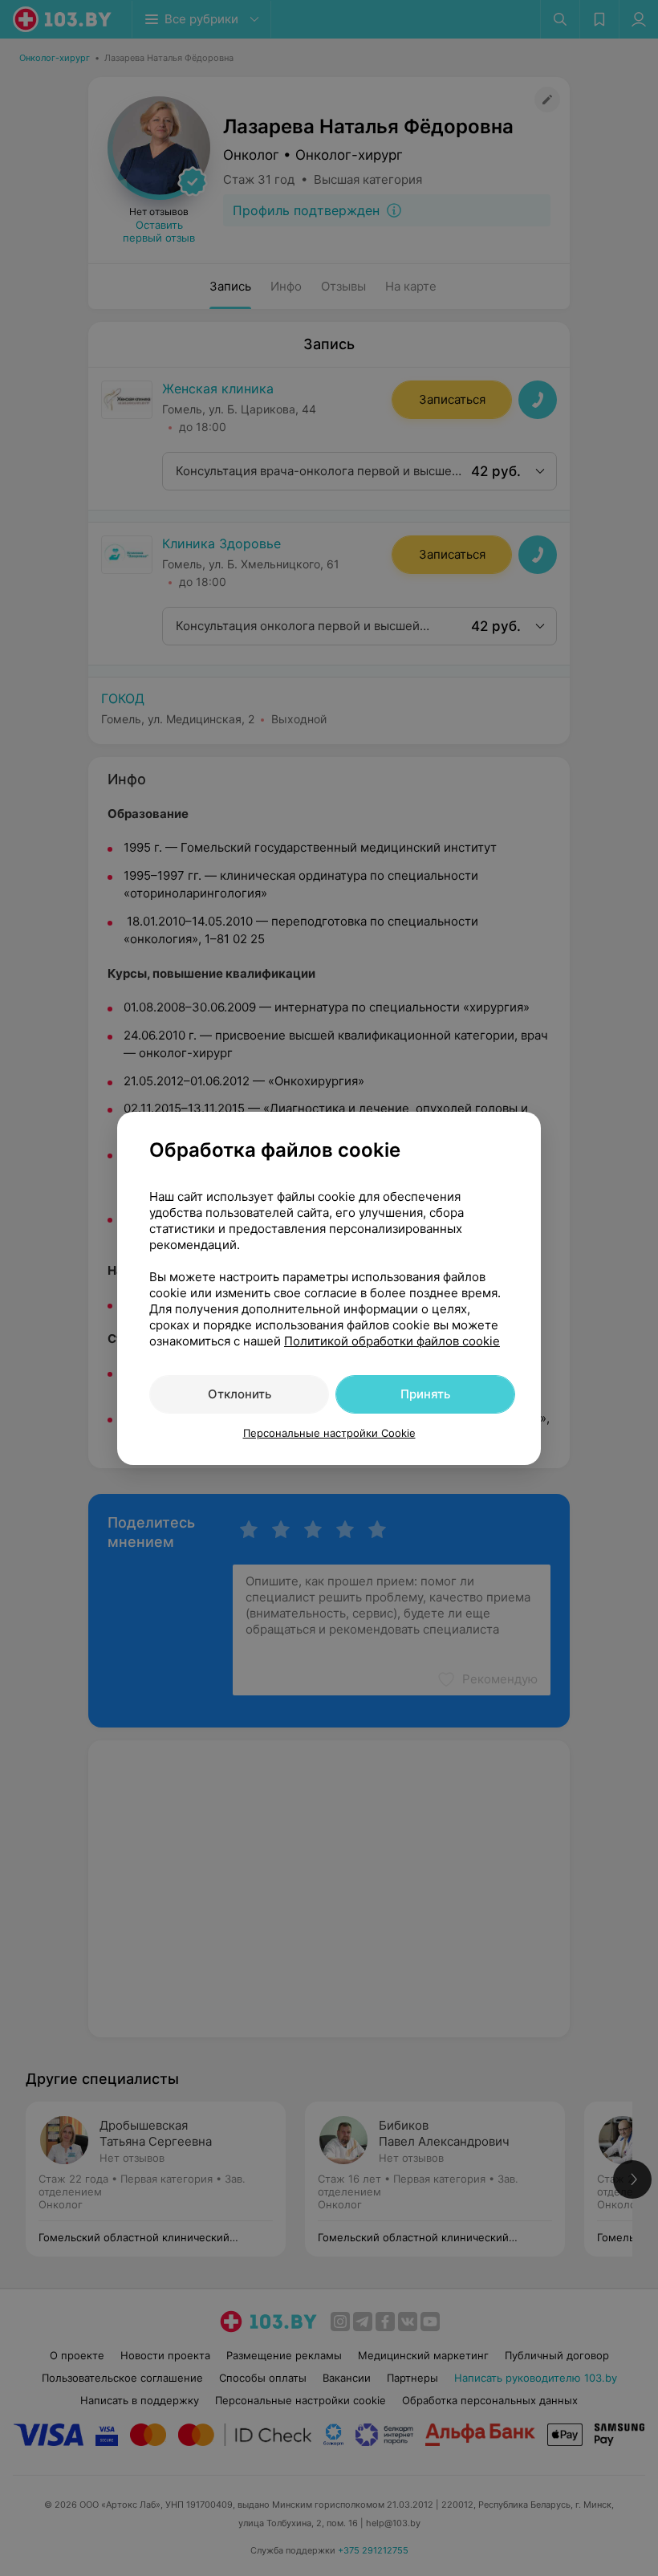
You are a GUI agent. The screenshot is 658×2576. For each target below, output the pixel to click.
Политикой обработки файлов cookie (392, 1341)
